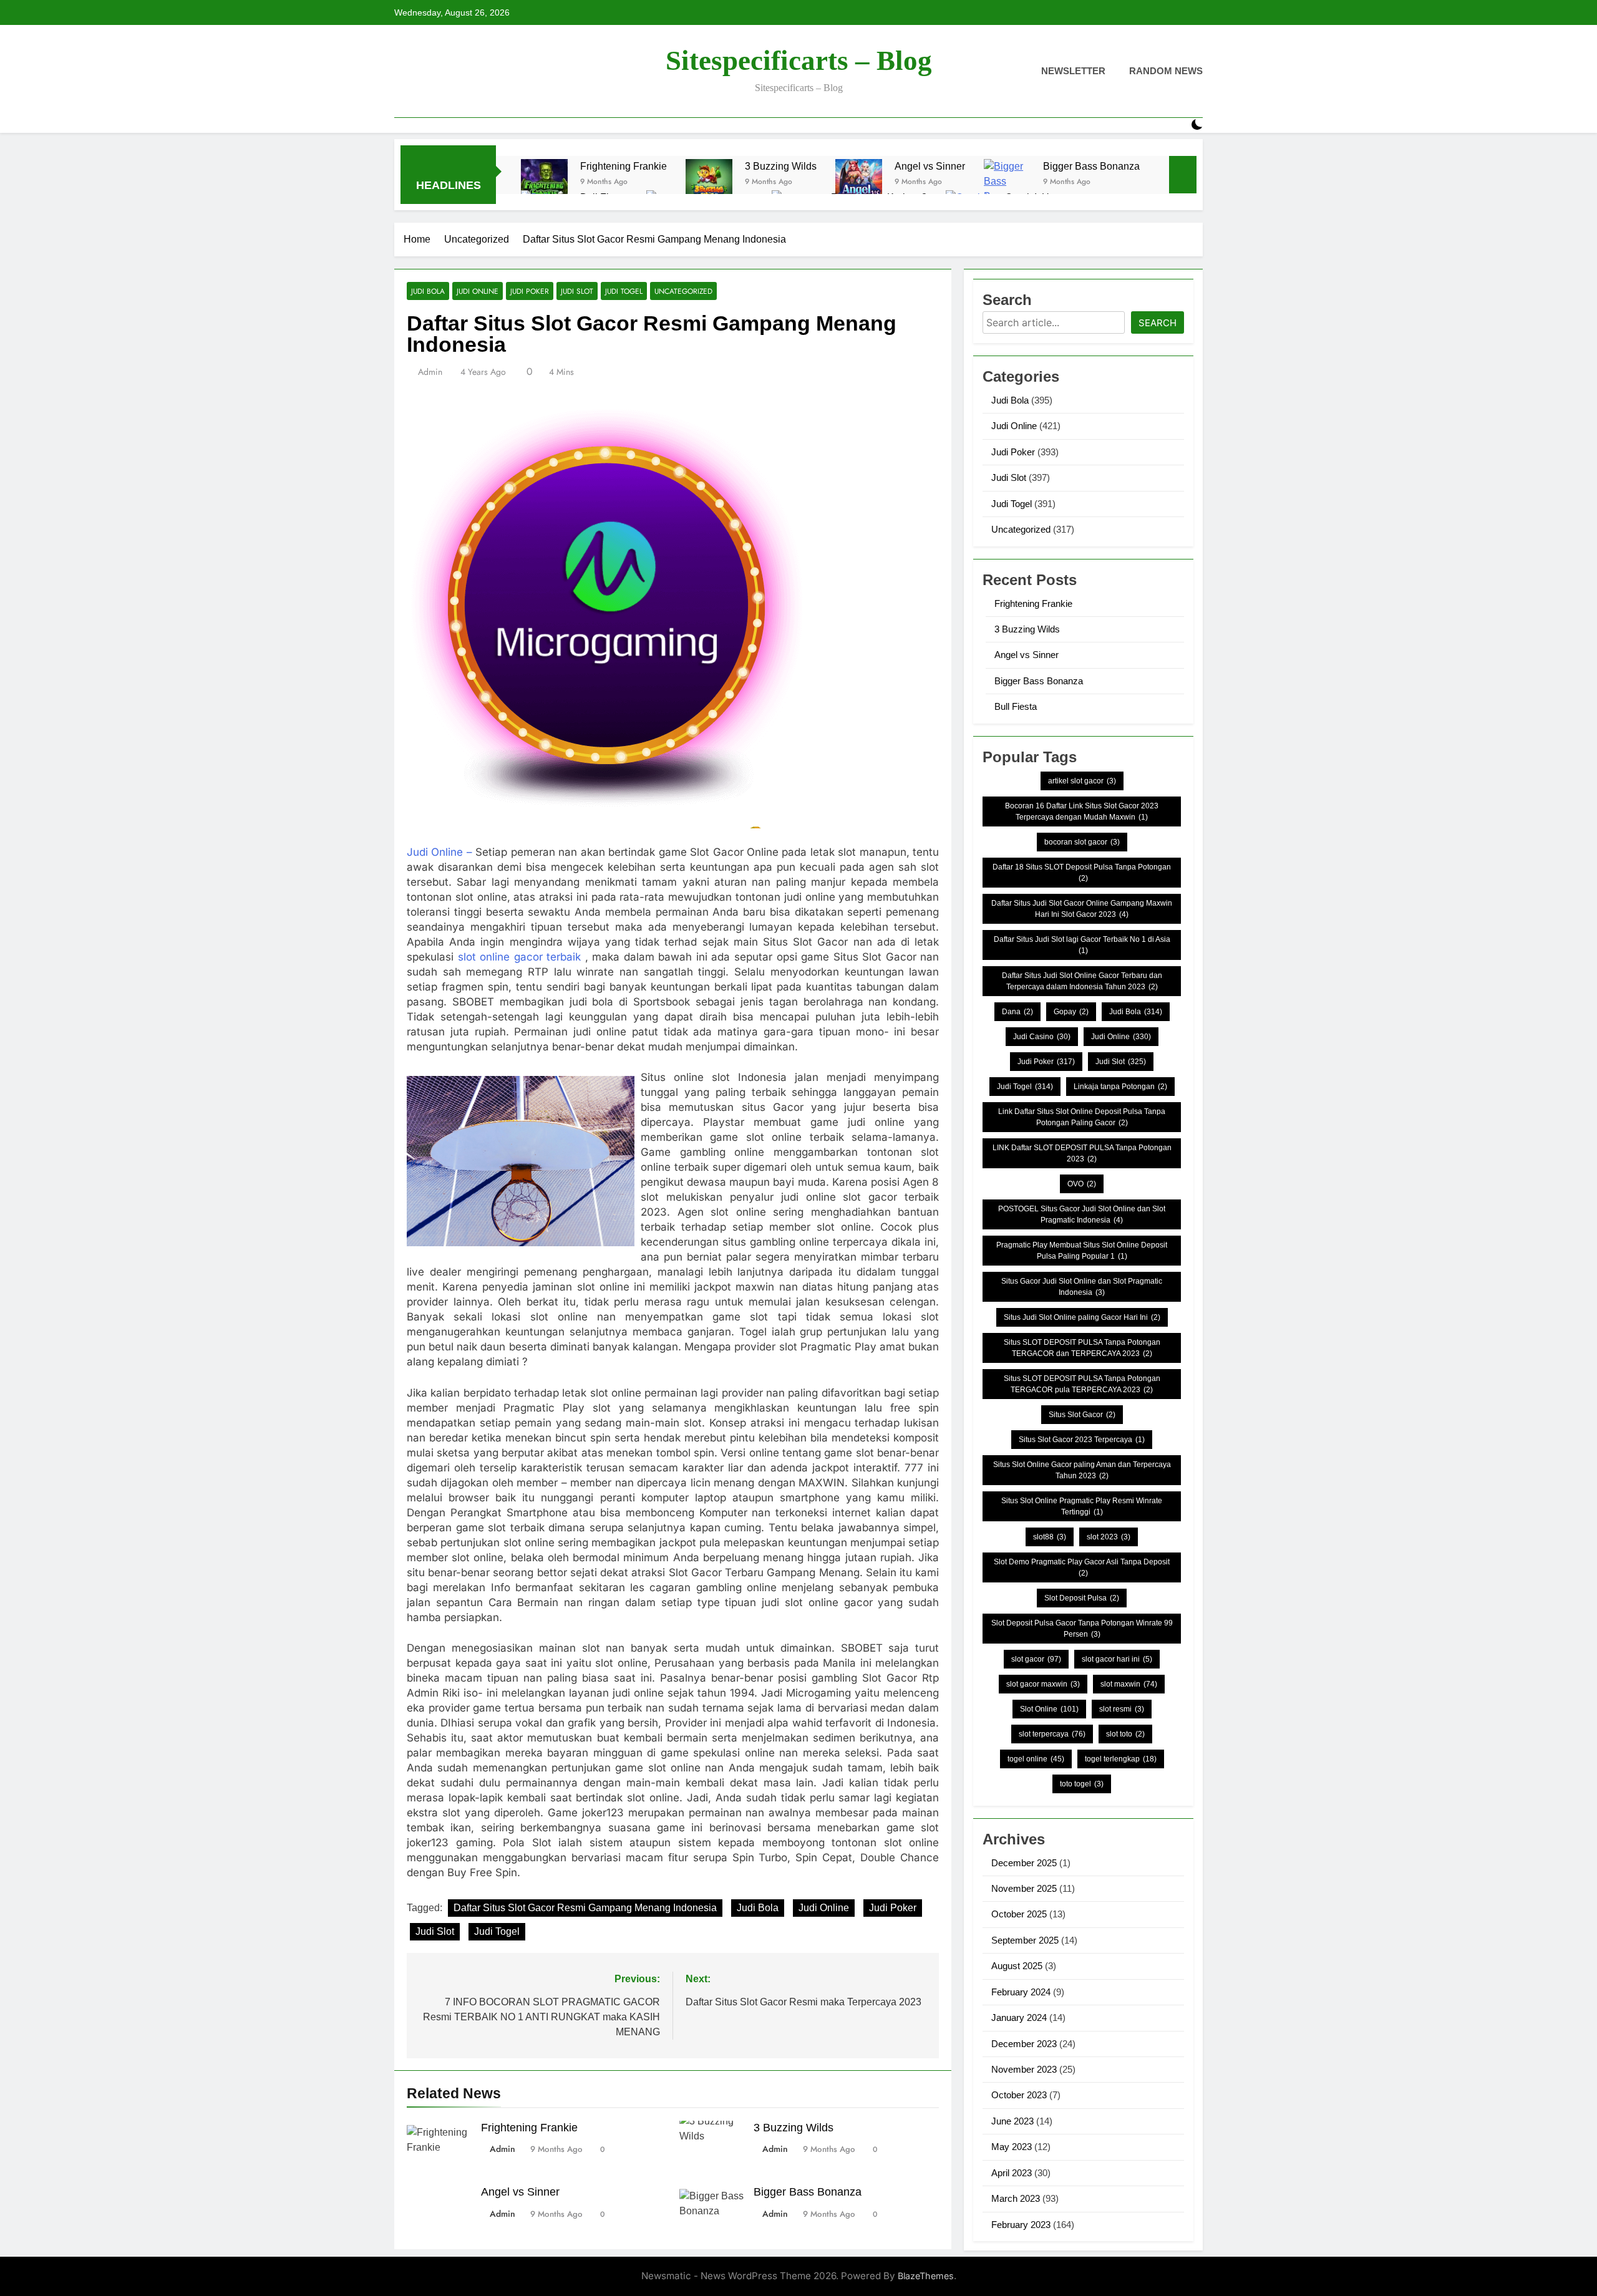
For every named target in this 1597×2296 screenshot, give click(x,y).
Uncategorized (683, 291)
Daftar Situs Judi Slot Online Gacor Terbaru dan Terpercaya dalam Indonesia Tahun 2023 (1082, 981)
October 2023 (1019, 2095)
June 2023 (1012, 2121)
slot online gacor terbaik (520, 957)
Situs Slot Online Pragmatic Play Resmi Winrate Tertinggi (1082, 1506)
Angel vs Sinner (930, 166)
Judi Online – (439, 852)
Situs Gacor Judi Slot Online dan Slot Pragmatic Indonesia (1082, 1287)
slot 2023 (1109, 1537)
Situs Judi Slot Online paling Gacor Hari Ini (1082, 1317)
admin (430, 372)
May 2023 (1012, 2147)
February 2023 (1021, 2225)
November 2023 (1024, 2069)
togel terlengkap (1121, 1759)
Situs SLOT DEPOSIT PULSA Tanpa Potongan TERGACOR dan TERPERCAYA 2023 (1082, 1348)
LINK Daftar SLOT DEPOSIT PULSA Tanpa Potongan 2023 (1082, 1153)
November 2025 (1024, 1888)
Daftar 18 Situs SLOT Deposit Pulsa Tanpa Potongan (1082, 873)
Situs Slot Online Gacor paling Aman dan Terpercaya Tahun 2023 (1082, 1470)
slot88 (1050, 1537)
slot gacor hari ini (1117, 1659)
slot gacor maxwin (1043, 1684)
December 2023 (1024, 2044)
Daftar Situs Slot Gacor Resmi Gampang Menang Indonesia (585, 1908)
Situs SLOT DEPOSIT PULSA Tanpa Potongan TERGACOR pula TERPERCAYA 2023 (1082, 1384)
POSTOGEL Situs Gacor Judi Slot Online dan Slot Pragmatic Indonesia (1082, 1214)
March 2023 (1016, 2198)
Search (1158, 323)
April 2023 (1012, 2173)
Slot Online (1049, 1709)
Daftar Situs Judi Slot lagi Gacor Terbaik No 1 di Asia (1082, 945)
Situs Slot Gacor (1082, 1415)
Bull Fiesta (1016, 706)
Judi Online (478, 291)
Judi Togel (624, 291)
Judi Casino (1042, 1037)
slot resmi (1122, 1709)
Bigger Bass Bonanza (1091, 166)
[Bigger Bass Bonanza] (1007, 182)
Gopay (1071, 1012)
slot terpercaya (1052, 1734)
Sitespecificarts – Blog (799, 61)
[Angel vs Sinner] (859, 182)
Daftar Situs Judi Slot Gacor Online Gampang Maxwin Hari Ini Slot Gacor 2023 (1082, 909)
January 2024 (1019, 2017)
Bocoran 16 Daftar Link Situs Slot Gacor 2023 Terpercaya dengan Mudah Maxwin (1082, 811)
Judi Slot (577, 291)
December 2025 (1024, 1863)
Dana (1017, 1012)
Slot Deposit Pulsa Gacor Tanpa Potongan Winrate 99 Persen (1082, 1629)
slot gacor (1036, 1659)
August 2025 (1017, 1966)
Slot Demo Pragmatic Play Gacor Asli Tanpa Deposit (1082, 1567)
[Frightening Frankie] (544, 182)
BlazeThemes (926, 2276)
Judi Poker (530, 291)
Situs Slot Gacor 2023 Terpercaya (1082, 1440)
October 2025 (1019, 1914)
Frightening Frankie (624, 166)
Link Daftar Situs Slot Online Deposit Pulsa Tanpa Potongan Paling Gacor (1082, 1117)
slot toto (1125, 1734)
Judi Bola (428, 291)
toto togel (1082, 1784)
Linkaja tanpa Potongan (1120, 1087)
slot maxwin (1129, 1684)
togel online (1036, 1759)
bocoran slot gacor (1082, 842)
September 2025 (1025, 1940)
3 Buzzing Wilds (781, 166)
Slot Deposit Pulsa (1082, 1598)
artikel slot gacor (1082, 781)
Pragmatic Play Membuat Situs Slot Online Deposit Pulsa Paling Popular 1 (1082, 1251)
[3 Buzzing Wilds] (709, 182)
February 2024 (1021, 1992)
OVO (1082, 1184)
